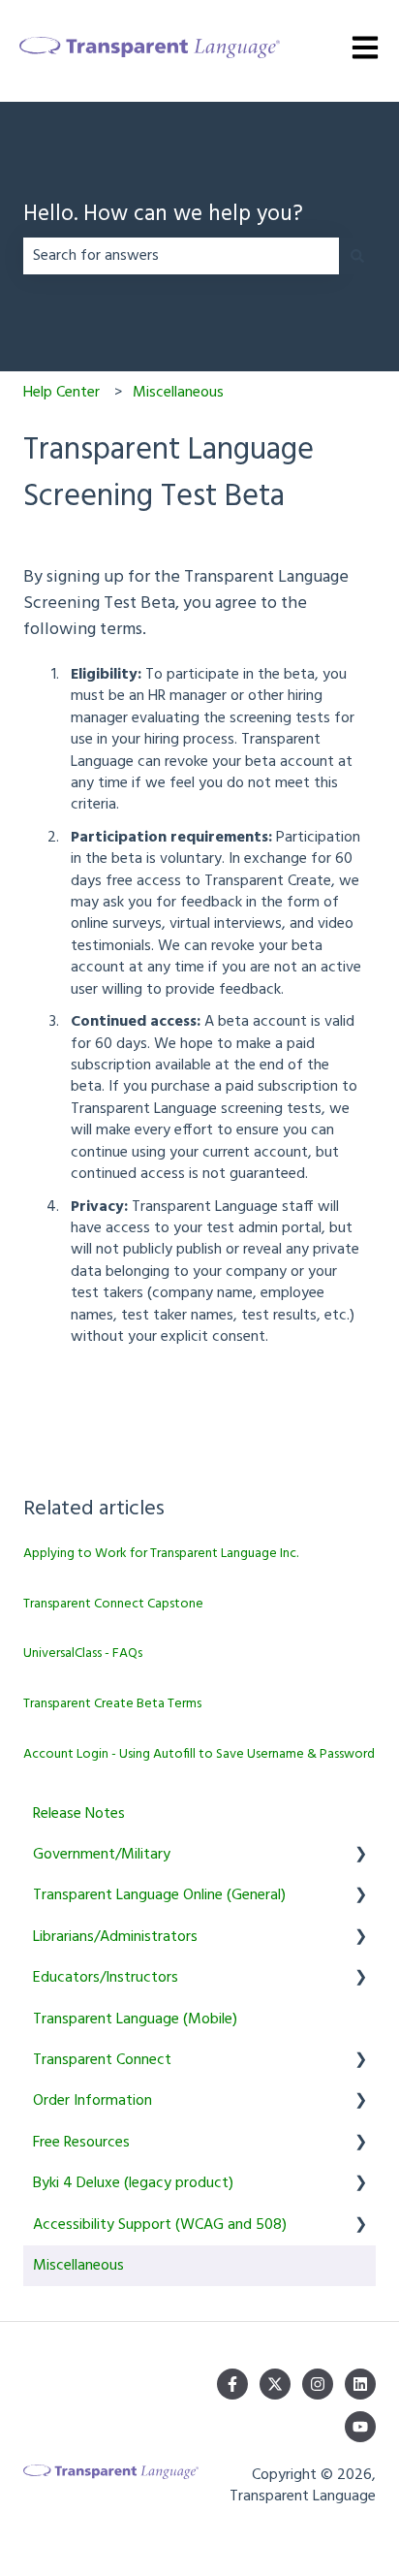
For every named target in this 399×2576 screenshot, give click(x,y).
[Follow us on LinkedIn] (360, 2384)
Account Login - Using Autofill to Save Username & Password (199, 1754)
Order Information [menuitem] (92, 2101)
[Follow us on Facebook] (232, 2384)
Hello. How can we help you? (163, 216)
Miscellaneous (178, 393)
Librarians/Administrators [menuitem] (115, 1937)
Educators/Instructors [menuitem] (106, 1978)
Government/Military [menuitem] (102, 1855)
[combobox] (181, 256)
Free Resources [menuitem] (81, 2143)
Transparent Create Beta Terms (112, 1704)
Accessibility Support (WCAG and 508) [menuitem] (160, 2225)
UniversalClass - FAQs (83, 1654)
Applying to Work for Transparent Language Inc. (161, 1554)
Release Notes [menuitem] (79, 1814)
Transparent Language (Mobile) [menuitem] (135, 2019)
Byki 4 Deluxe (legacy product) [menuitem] (133, 2183)
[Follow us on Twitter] (275, 2384)
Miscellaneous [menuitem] (78, 2266)
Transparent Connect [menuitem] (102, 2060)
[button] (360, 1856)
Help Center (61, 393)
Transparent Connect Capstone (113, 1604)
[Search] (357, 256)
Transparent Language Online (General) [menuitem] (159, 1895)
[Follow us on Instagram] (318, 2384)
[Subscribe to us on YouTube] (360, 2427)
